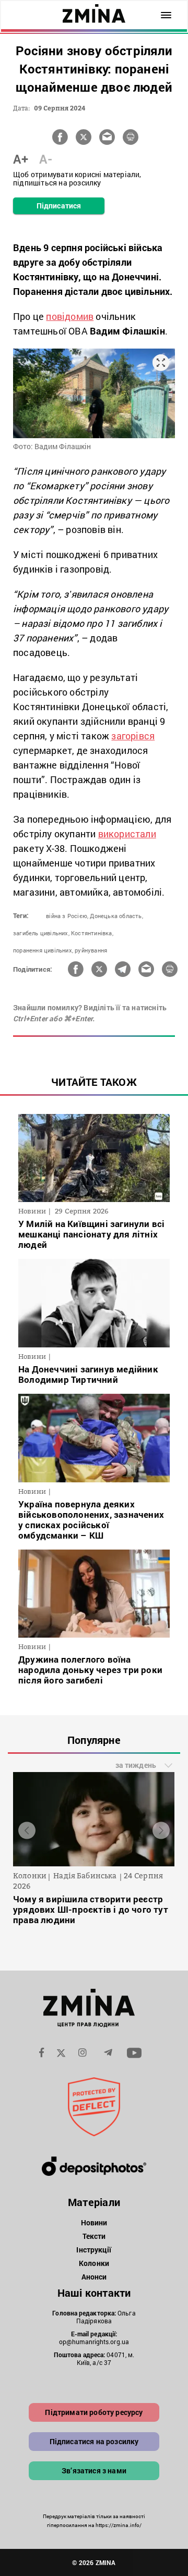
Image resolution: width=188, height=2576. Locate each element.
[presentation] (27, 1831)
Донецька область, (116, 916)
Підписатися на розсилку (94, 2441)
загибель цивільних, (41, 933)
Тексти (94, 2236)
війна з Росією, (67, 916)
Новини (94, 2222)
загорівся (133, 736)
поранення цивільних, (43, 950)
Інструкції (94, 2250)
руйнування (91, 950)
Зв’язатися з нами (94, 2470)
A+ (21, 159)
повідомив (70, 316)
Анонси (94, 2277)
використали (127, 834)
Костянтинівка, (92, 933)
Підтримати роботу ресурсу (94, 2412)
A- (46, 159)
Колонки (94, 2263)
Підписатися (59, 206)
